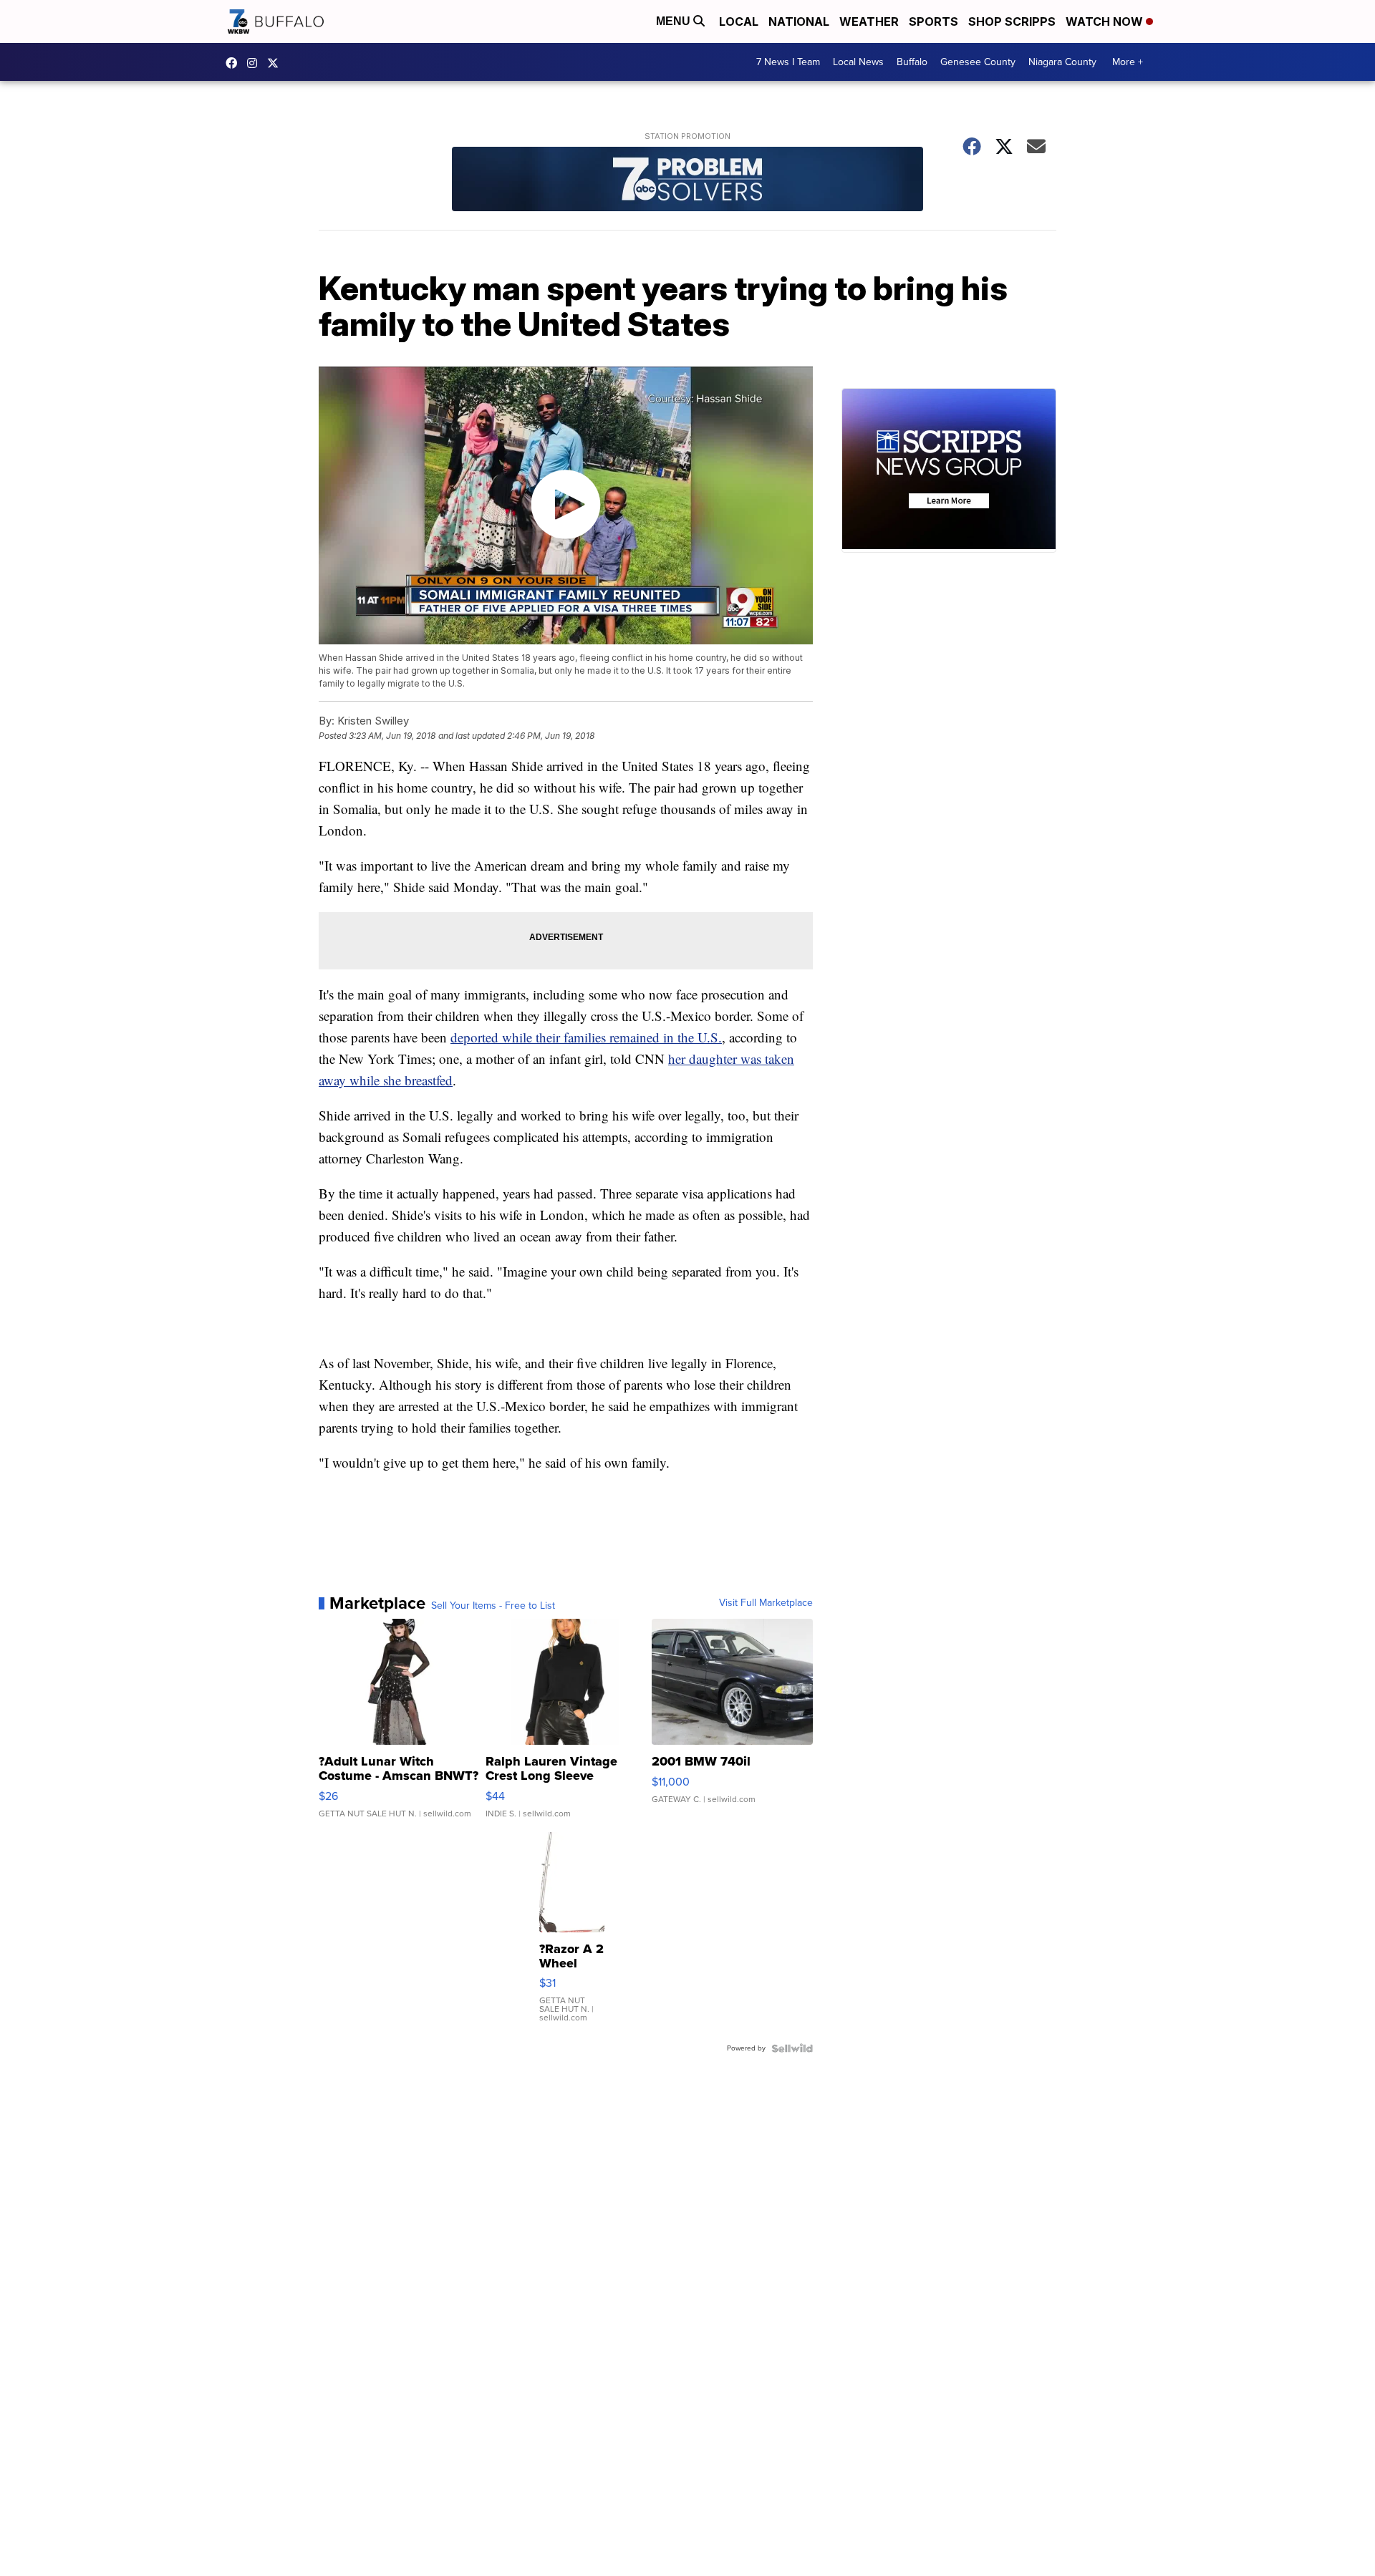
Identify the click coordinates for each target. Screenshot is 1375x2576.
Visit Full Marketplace (766, 1603)
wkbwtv (235, 63)
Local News (858, 62)
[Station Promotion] (687, 181)
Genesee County (978, 62)
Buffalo (912, 62)
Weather (869, 21)
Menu (675, 21)
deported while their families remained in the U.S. (586, 1037)
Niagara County (1062, 62)
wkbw (256, 63)
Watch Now (1106, 21)
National (799, 21)
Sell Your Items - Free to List (493, 1606)
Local (739, 21)
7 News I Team (788, 62)
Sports (933, 21)
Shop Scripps (1012, 21)
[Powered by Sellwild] (792, 2048)
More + (1128, 62)
